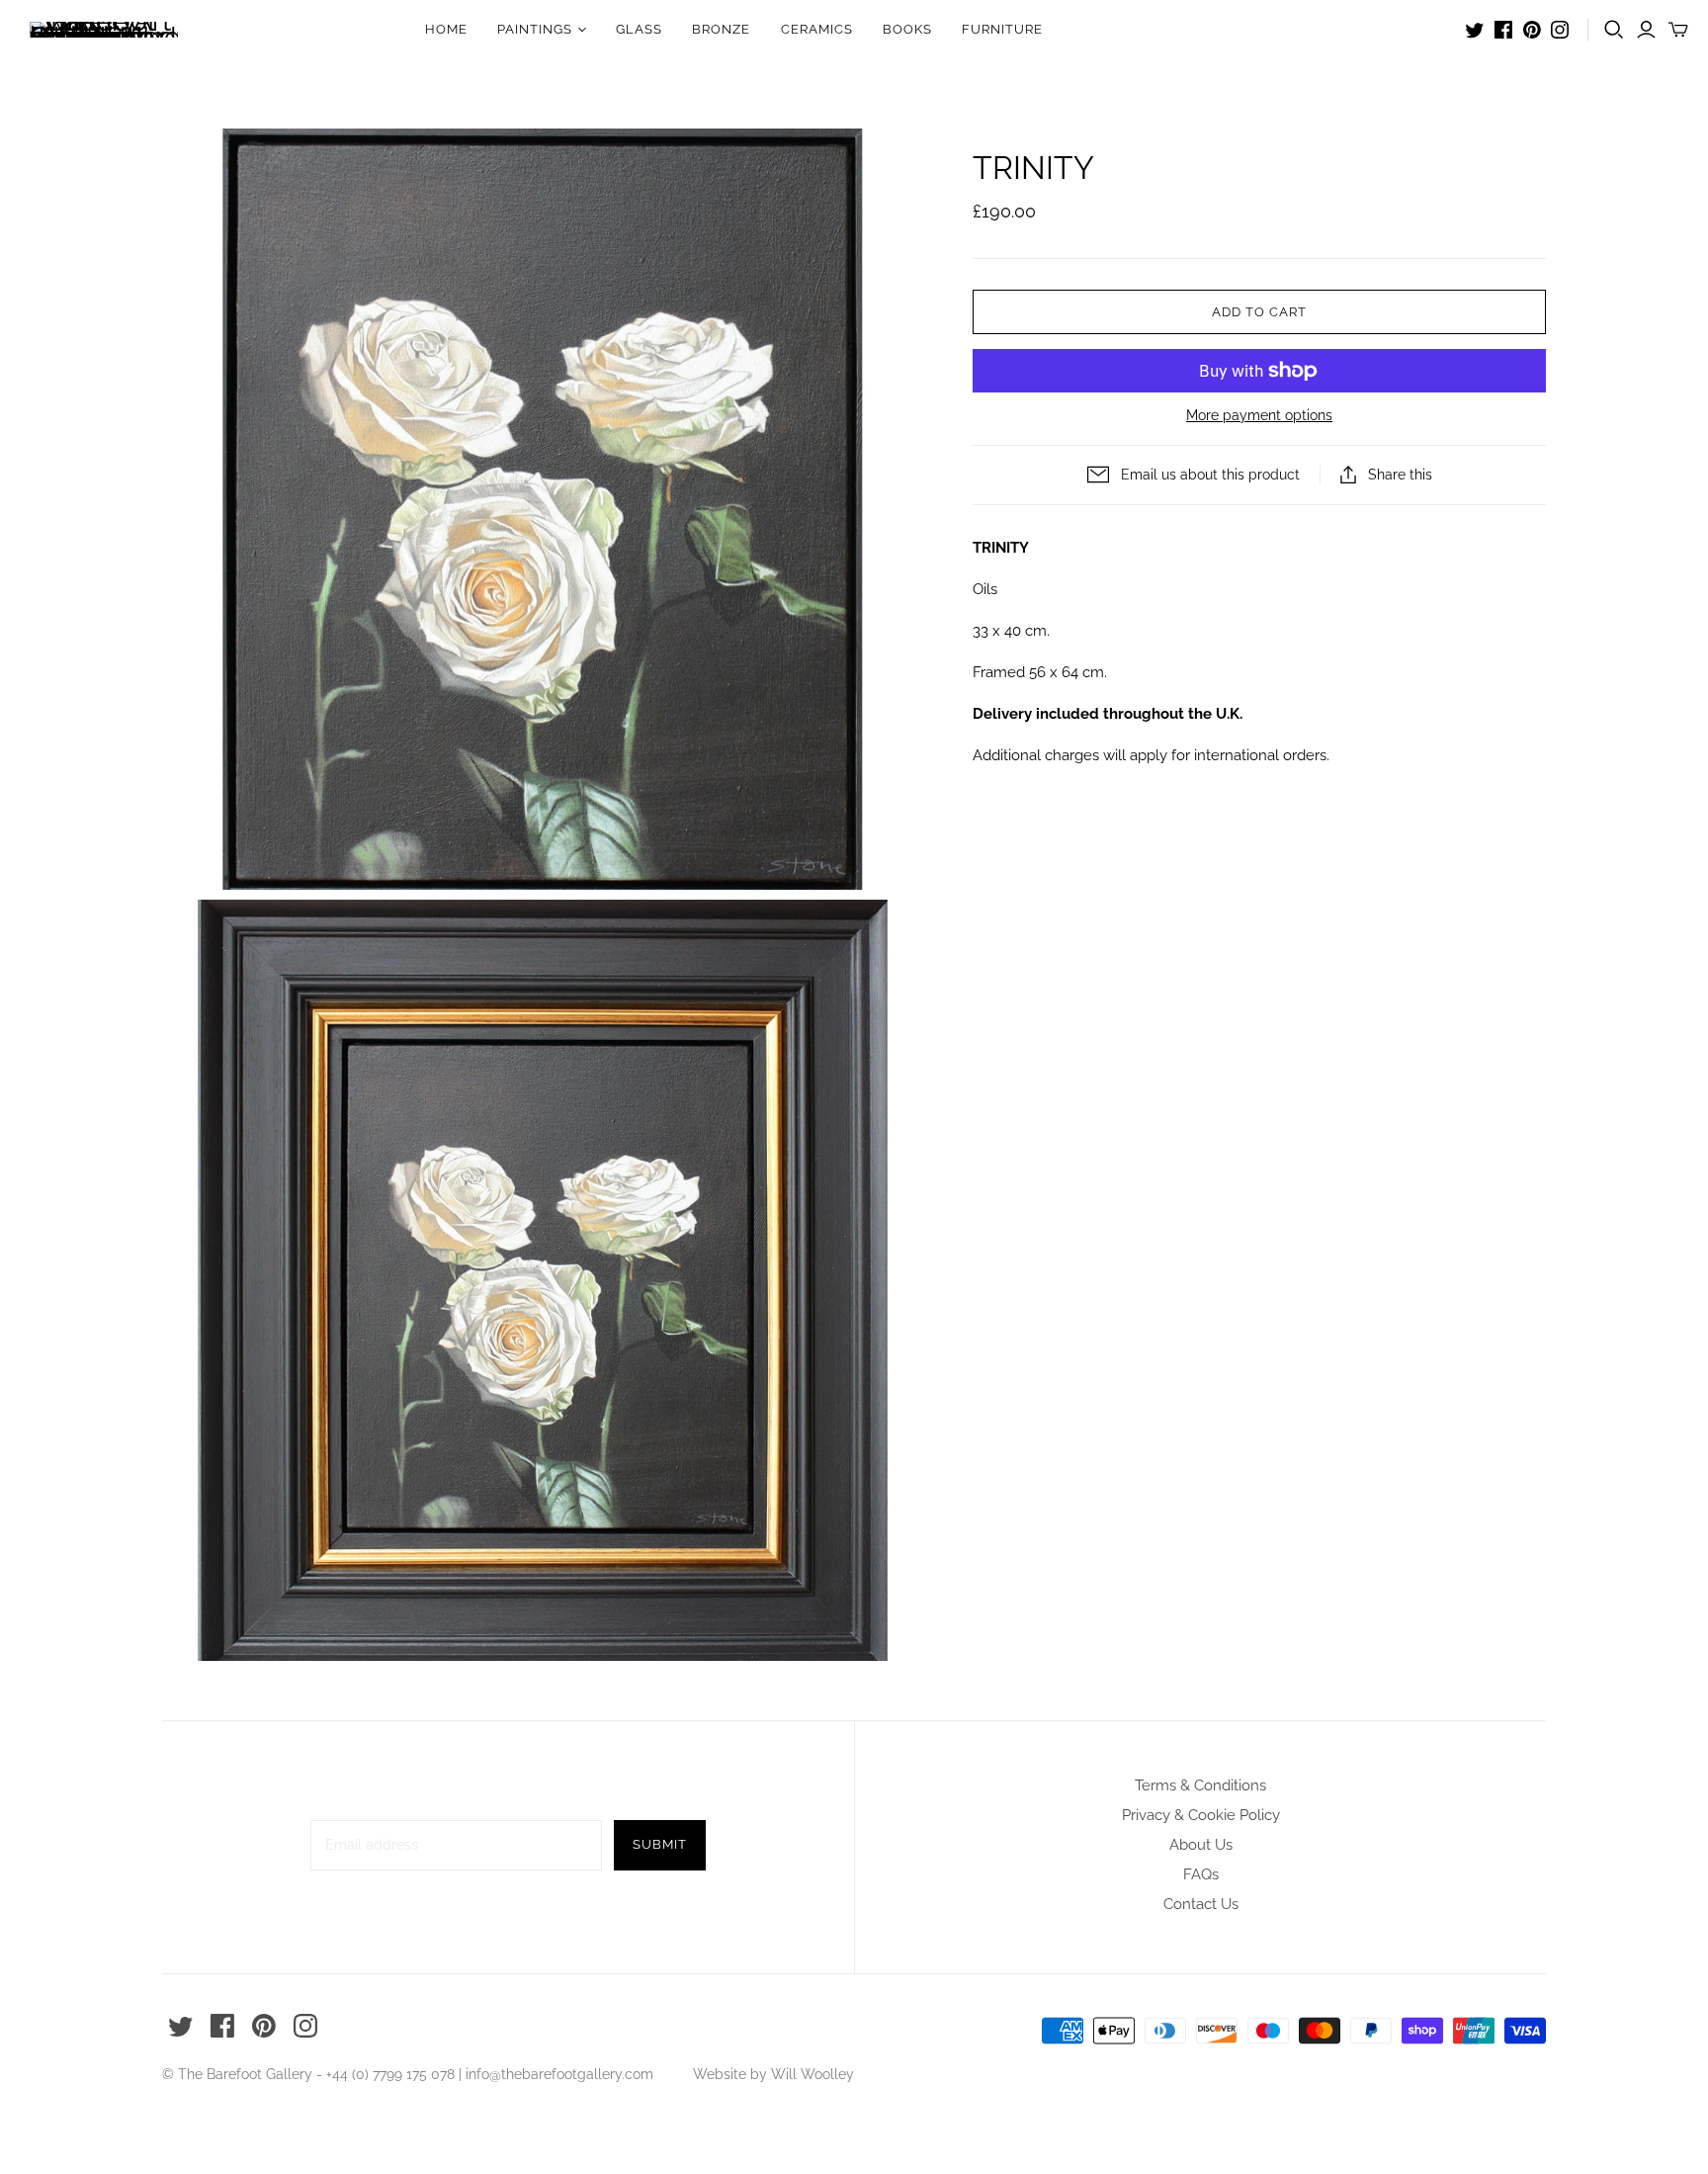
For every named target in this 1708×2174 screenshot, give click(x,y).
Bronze (721, 29)
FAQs (1201, 1874)
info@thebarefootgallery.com (559, 2074)
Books (907, 29)
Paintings (535, 29)
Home (446, 29)
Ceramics (817, 29)
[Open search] (1614, 30)
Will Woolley (812, 2074)
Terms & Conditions (1200, 1785)
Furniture (1002, 29)
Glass (639, 29)
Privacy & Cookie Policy (1201, 1815)
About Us (1201, 1845)
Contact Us (1201, 1904)
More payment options (1259, 415)
